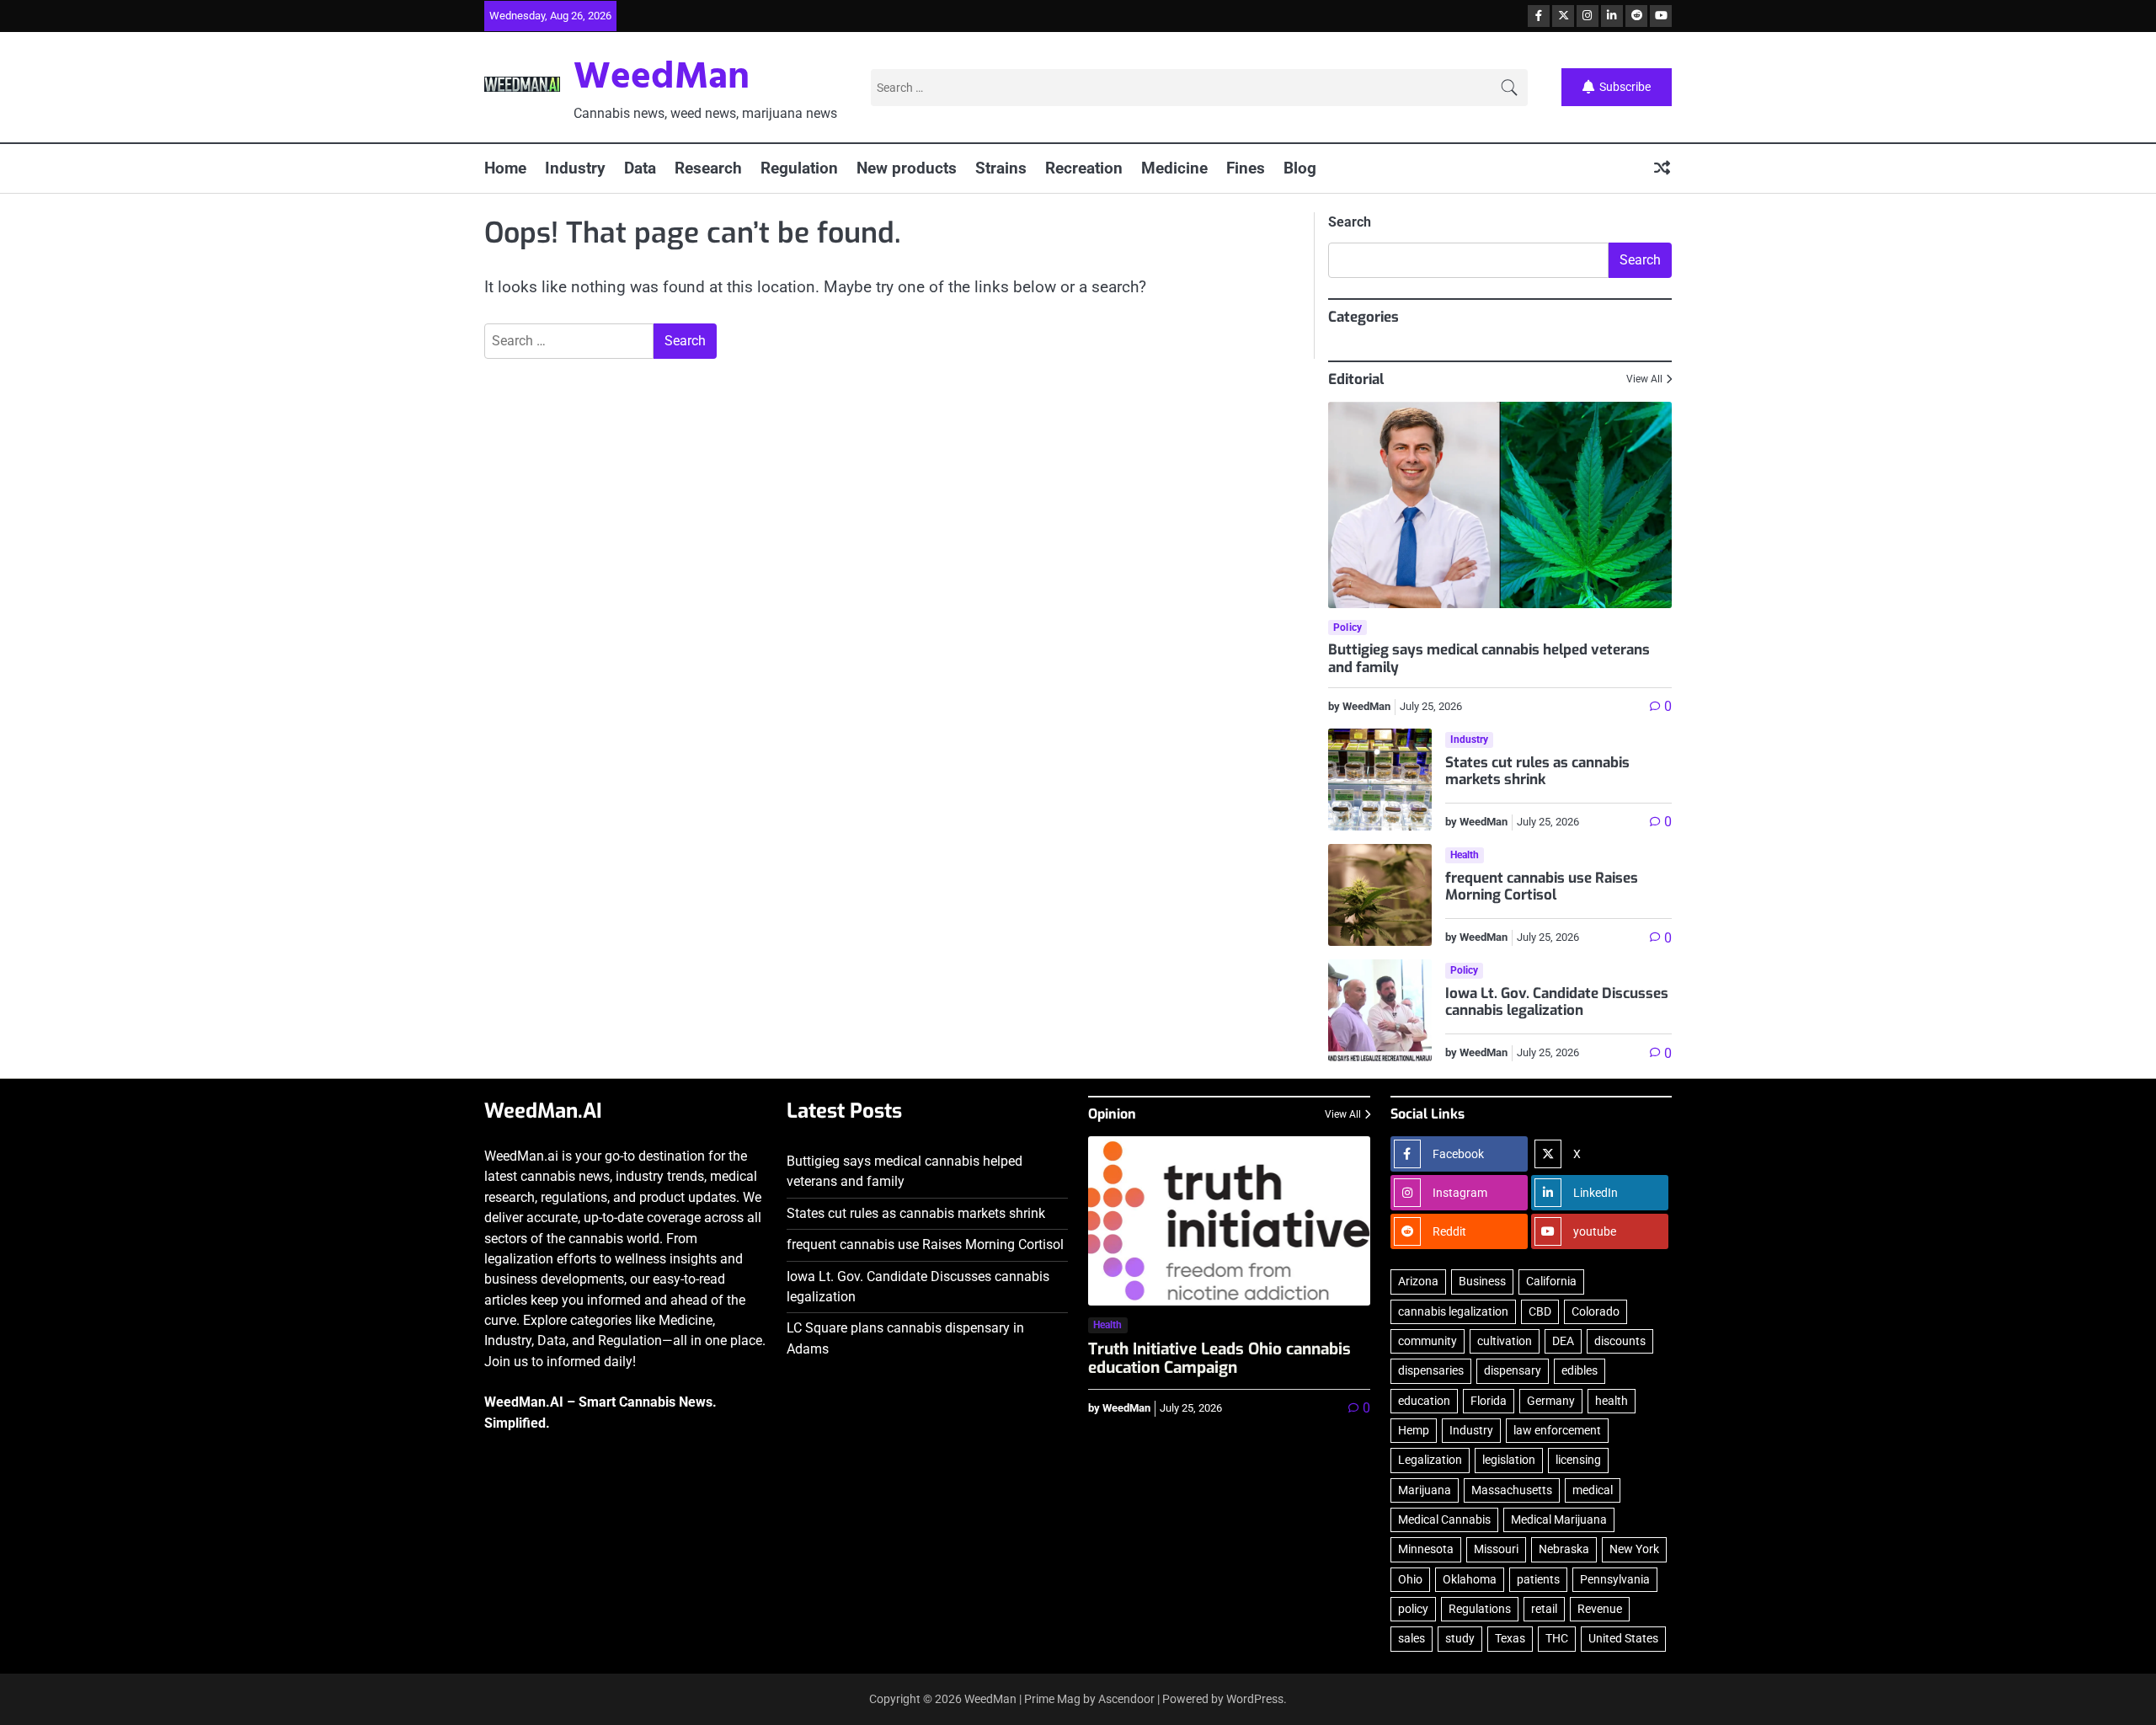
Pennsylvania (1615, 1579)
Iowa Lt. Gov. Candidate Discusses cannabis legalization (1557, 1002)
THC (1557, 1638)
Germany (1551, 1401)
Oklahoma (1470, 1579)
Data (640, 168)
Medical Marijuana (1559, 1519)
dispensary (1513, 1370)
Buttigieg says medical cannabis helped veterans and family (1489, 658)
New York (1634, 1549)
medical (1593, 1490)
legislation (1509, 1460)
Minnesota (1426, 1549)
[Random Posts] (1662, 169)
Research (708, 168)
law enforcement (1557, 1430)
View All (1644, 379)
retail (1544, 1609)
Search (1350, 222)
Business (1482, 1281)
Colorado (1596, 1311)
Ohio (1410, 1579)
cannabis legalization (1453, 1311)
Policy (1347, 628)
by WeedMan (1359, 706)
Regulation (799, 168)
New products (907, 168)
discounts (1620, 1341)
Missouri (1496, 1549)
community (1428, 1341)
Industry (575, 168)
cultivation (1505, 1341)
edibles (1580, 1370)
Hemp (1414, 1430)
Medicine (1174, 168)
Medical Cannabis (1444, 1519)
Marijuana (1425, 1490)
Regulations (1480, 1609)
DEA (1563, 1341)
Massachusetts (1512, 1490)
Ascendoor (1126, 1699)
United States (1623, 1638)
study (1460, 1638)
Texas (1510, 1638)
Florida (1489, 1401)
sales (1412, 1638)
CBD (1540, 1311)
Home (505, 168)
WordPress (1255, 1699)
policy (1413, 1609)
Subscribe (1625, 86)
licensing (1578, 1460)
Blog (1300, 168)
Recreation (1084, 168)
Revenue (1600, 1609)
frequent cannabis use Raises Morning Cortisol (1542, 887)
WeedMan (662, 78)
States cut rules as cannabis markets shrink (1537, 771)
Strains (1001, 168)
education (1424, 1401)
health (1612, 1401)
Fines (1246, 168)
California (1551, 1281)
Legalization (1430, 1460)
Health (1465, 855)
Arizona (1418, 1281)
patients (1538, 1579)
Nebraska (1564, 1549)
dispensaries (1431, 1370)
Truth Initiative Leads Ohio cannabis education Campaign (1219, 1359)
